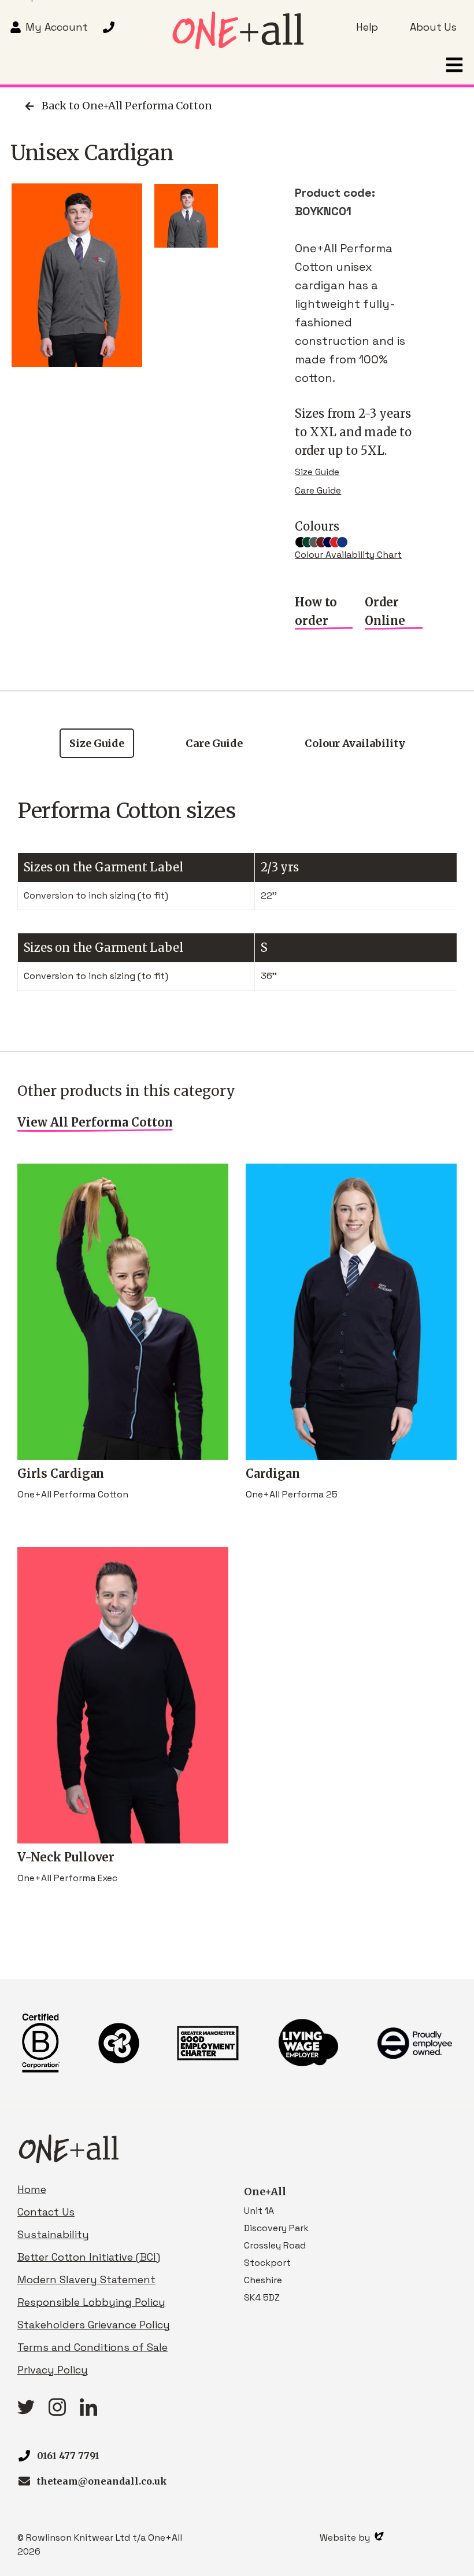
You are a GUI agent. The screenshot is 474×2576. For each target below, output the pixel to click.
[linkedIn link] (88, 2412)
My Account (57, 27)
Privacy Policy (53, 2370)
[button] (454, 65)
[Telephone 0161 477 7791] (110, 27)
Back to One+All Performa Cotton (127, 106)
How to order (316, 611)
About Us (433, 27)
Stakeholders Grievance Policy (94, 2325)
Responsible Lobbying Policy (91, 2302)
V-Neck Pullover (66, 1857)
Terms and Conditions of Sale (92, 2347)
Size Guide (317, 472)
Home (32, 2189)
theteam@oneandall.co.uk (102, 2481)
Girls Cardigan (61, 1473)
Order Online (385, 611)
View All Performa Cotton (95, 1122)
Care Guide (318, 490)
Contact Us (46, 2212)
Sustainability (53, 2234)
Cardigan (273, 1473)
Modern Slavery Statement (86, 2279)
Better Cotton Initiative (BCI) (89, 2257)
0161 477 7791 (68, 2456)
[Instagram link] (57, 2412)
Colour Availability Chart (348, 555)
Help (367, 27)
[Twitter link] (26, 2411)
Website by (346, 2538)
